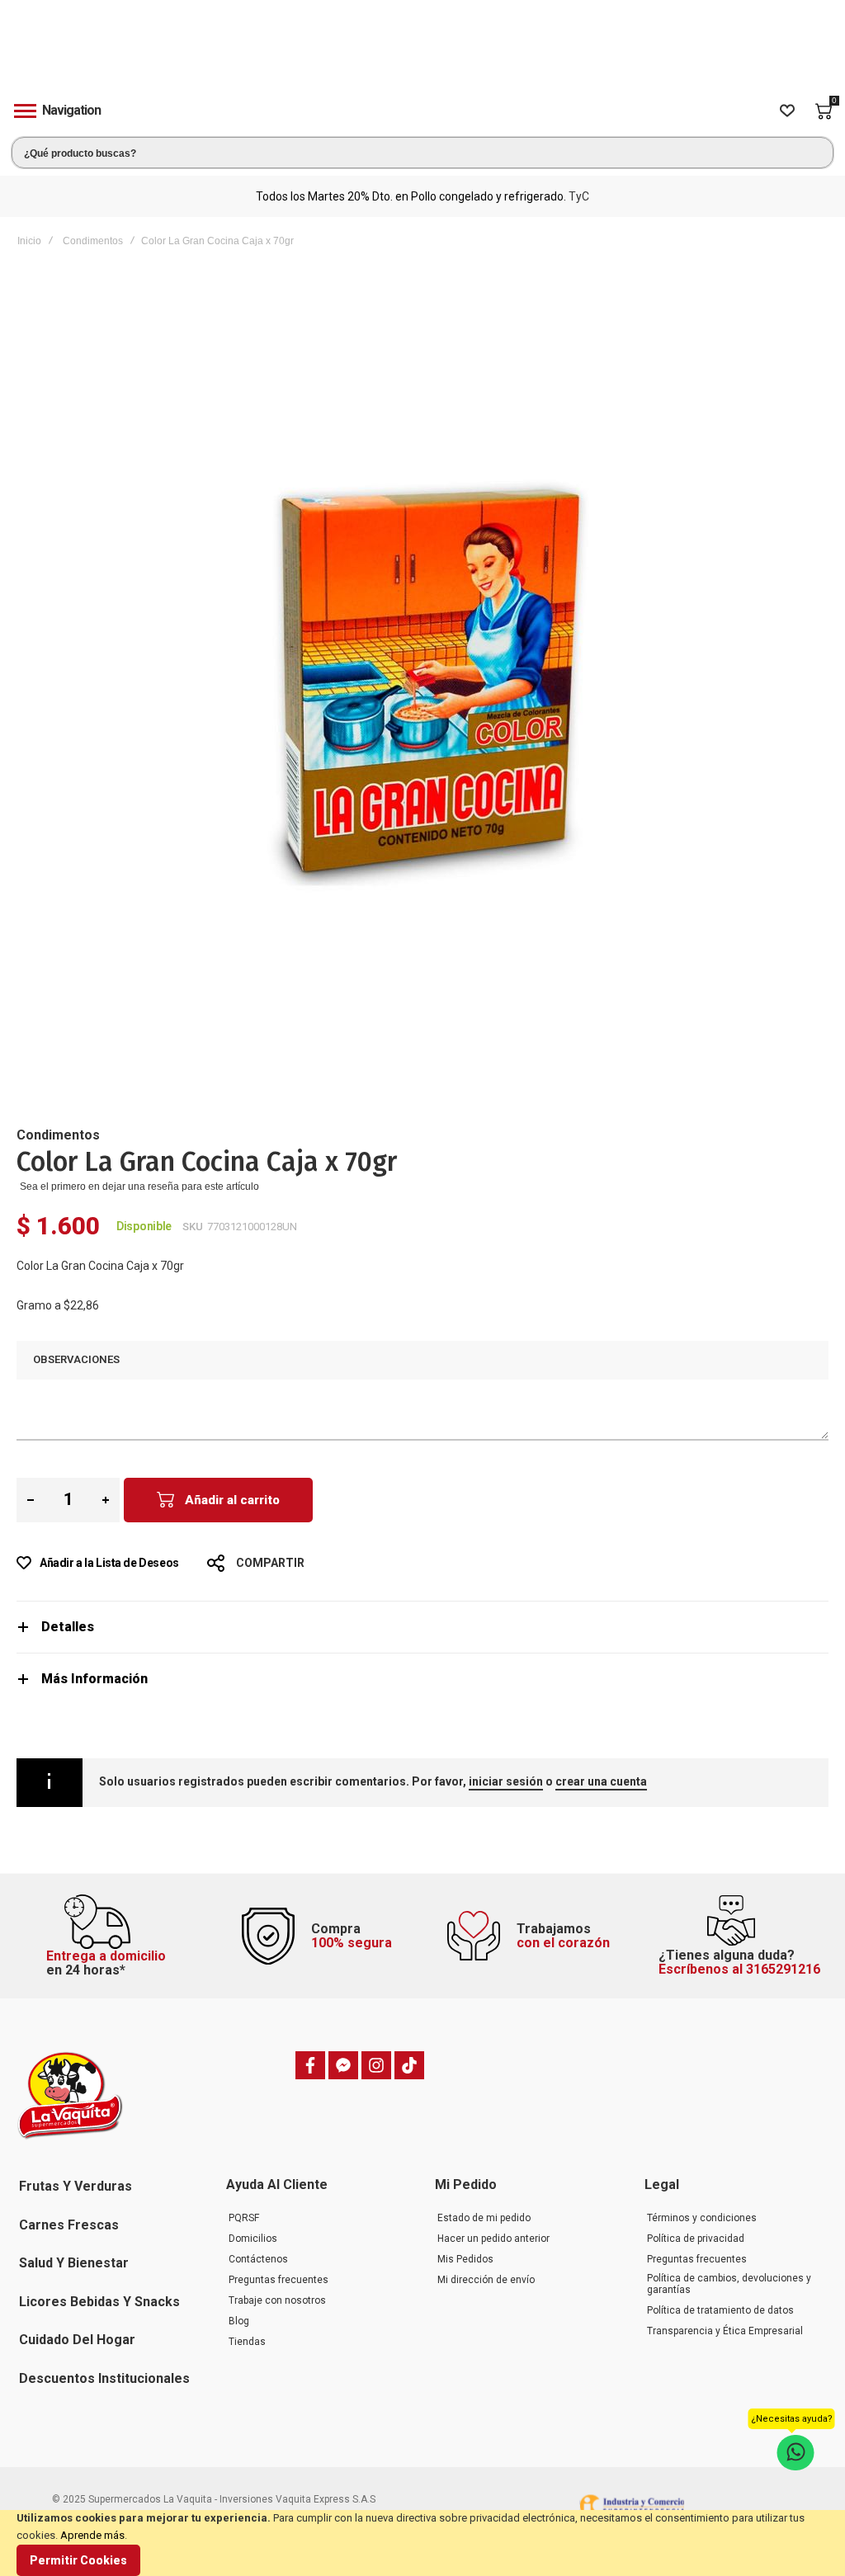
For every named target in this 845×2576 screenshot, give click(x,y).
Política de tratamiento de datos (720, 2310)
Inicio (29, 241)
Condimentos (93, 241)
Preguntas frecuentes (279, 2280)
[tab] (422, 1627)
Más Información (94, 1679)
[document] (422, 2543)
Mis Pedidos (465, 2259)
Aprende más (92, 2535)
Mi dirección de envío (486, 2280)
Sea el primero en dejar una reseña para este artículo (139, 1187)
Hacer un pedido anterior (493, 2239)
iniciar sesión (506, 1781)
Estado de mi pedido (484, 2218)
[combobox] (422, 153)
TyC (579, 196)
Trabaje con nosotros (277, 2300)
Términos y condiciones (702, 2218)
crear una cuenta (601, 1781)
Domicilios (253, 2239)
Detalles (68, 1627)
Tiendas (247, 2342)
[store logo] (422, 52)
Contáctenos (258, 2259)
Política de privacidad (696, 2239)
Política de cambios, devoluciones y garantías (729, 2284)
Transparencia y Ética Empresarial (725, 2331)
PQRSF (244, 2218)
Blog (239, 2321)
